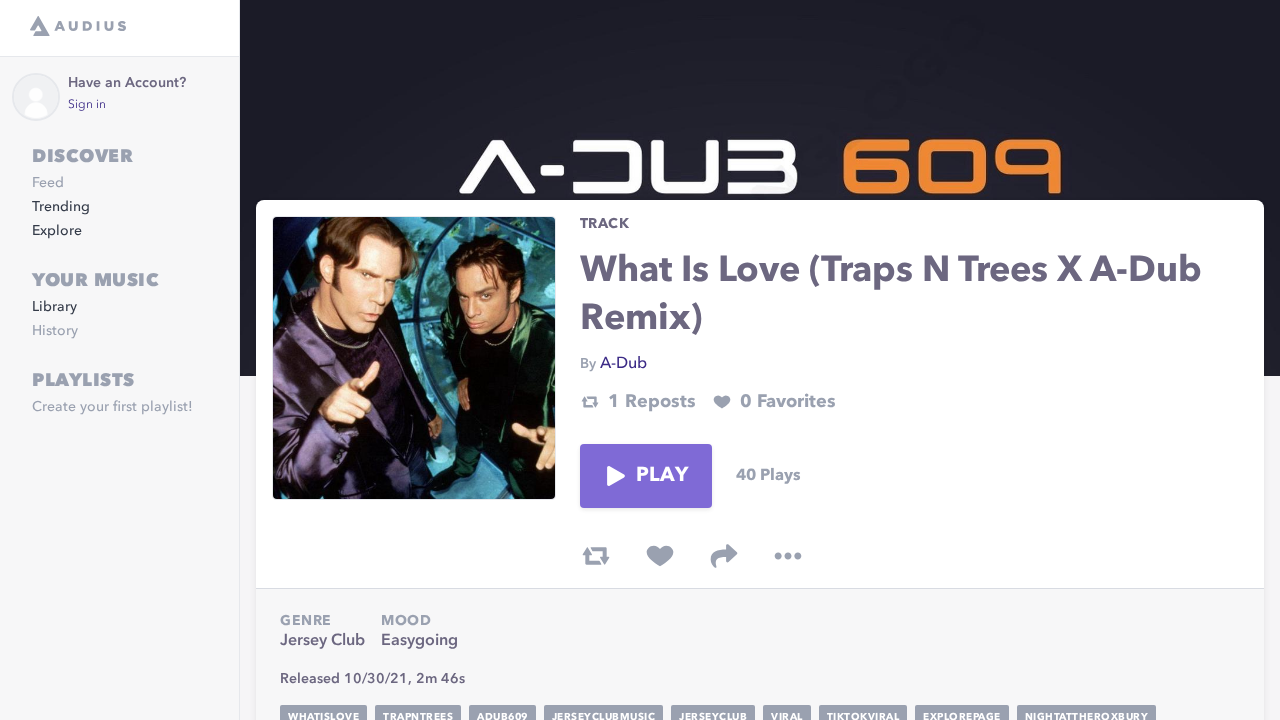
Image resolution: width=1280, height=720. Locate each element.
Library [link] (54, 307)
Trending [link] (61, 207)
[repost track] (596, 556)
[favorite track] (660, 556)
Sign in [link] (87, 105)
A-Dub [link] (623, 364)
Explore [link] (57, 231)
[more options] (788, 556)
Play (662, 476)
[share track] (724, 556)
